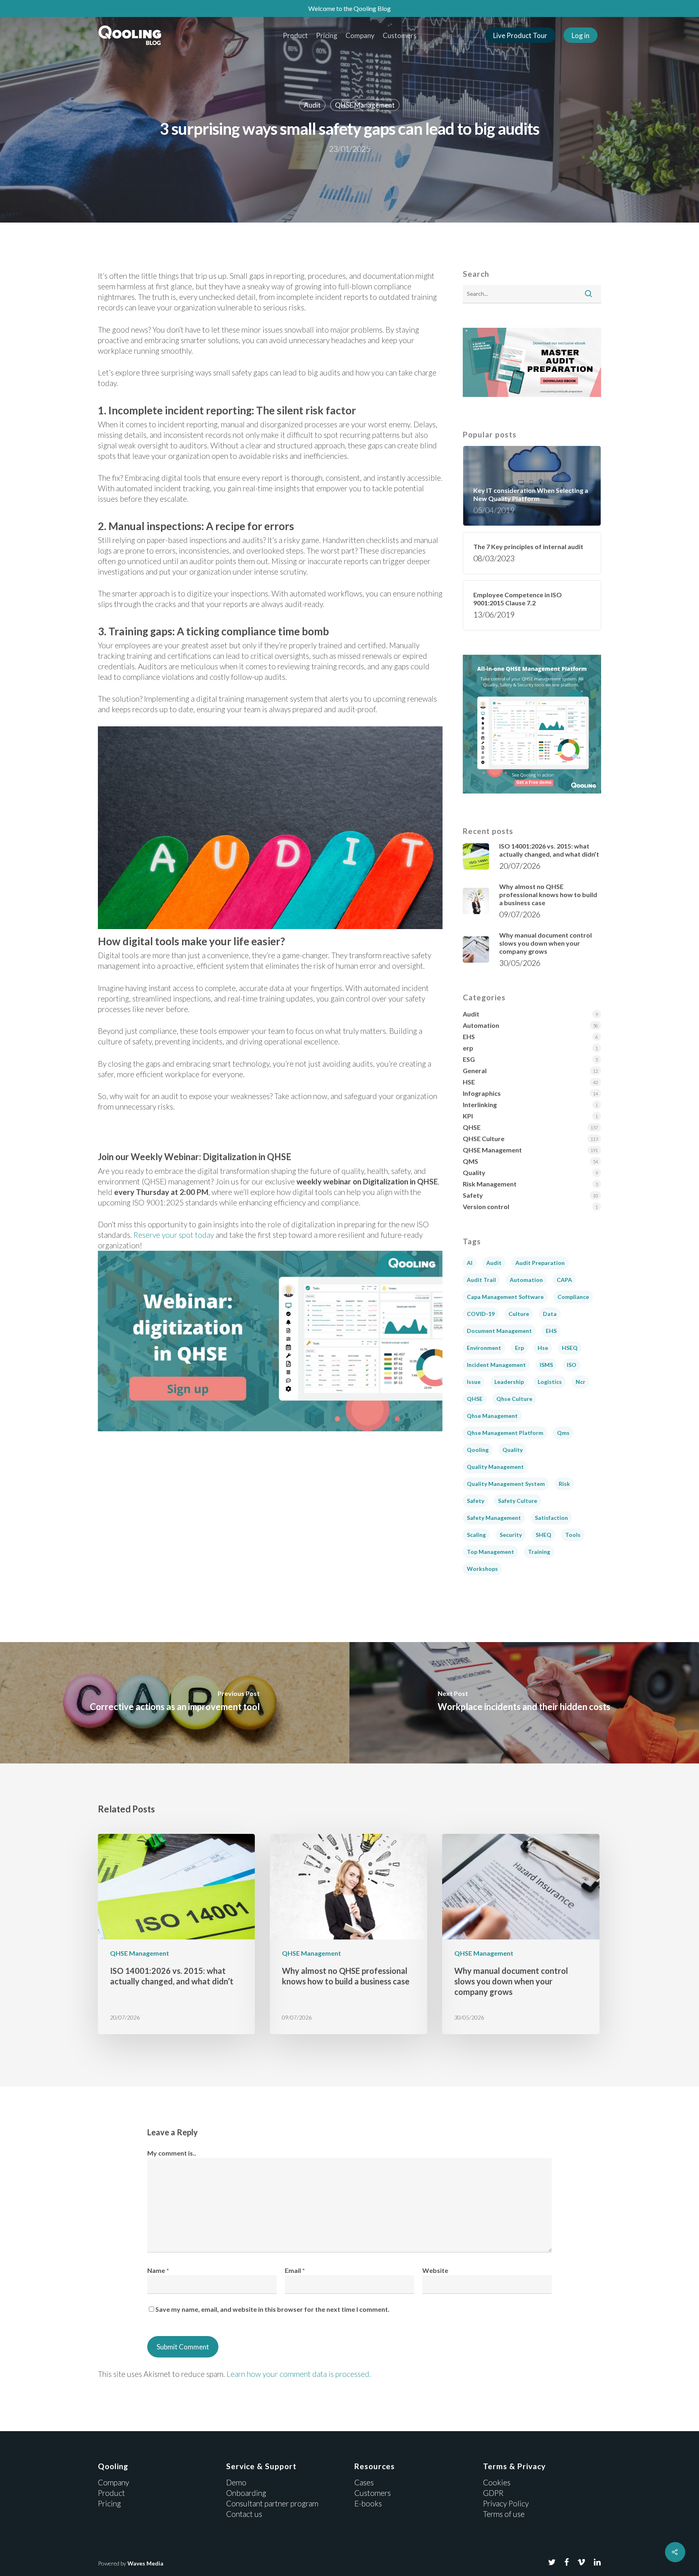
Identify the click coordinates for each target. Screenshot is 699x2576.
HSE (469, 1082)
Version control (486, 1206)
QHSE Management (365, 105)
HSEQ (570, 1348)
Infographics (482, 1093)
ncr (580, 1382)
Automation (481, 1025)
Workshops (482, 1569)
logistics (550, 1382)
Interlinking (480, 1104)
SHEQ (543, 1535)
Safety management (494, 1518)
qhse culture (514, 1399)
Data (550, 1314)
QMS (470, 1161)
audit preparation (540, 1263)
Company (360, 35)
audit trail (481, 1280)
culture (519, 1314)
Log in (580, 35)
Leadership (509, 1382)
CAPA (564, 1280)
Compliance (573, 1297)
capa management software (505, 1297)
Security (511, 1535)
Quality (474, 1172)
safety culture (518, 1501)
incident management (496, 1365)
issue (474, 1382)
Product (295, 35)
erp (468, 1048)
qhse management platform (505, 1433)
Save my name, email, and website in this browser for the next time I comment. (272, 2309)
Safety (473, 1195)
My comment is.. (172, 2153)
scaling (476, 1535)
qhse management (492, 1416)
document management (499, 1331)
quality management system (506, 1484)
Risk (564, 1484)
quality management (495, 1467)
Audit (312, 105)
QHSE (472, 1127)
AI (470, 1263)
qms (563, 1433)
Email (295, 2270)
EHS (469, 1037)
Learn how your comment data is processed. (299, 2374)
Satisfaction (551, 1518)
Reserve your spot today (174, 1235)
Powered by (131, 2563)
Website (435, 2270)
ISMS (546, 1365)
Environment (484, 1348)
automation (526, 1280)
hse (543, 1348)
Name (158, 2270)
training (539, 1552)
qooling (478, 1450)
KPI (468, 1116)
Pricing (327, 35)
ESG (469, 1059)
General (475, 1071)
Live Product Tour (520, 35)
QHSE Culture (484, 1138)
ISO (572, 1365)
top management (490, 1552)
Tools (573, 1535)
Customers (400, 35)
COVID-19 (481, 1314)
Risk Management (490, 1184)
